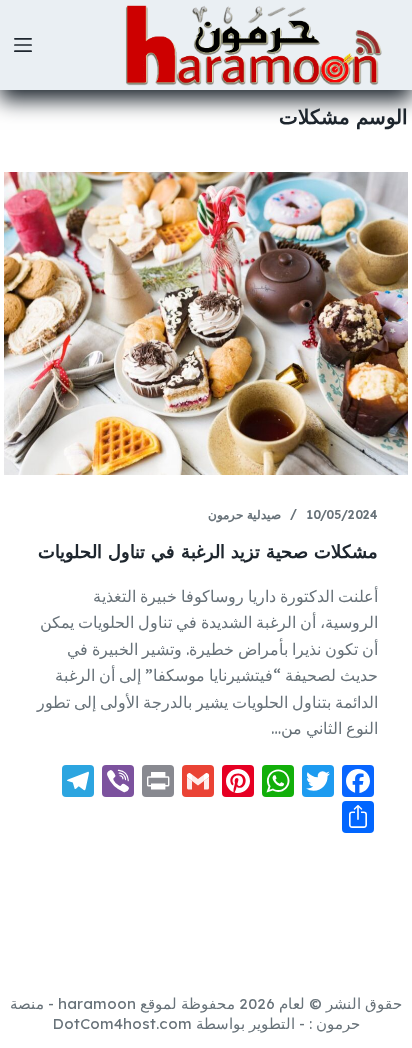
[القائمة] (23, 45)
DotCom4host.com (122, 1023)
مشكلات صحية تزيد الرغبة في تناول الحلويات (208, 551)
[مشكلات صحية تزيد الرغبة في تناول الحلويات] (206, 323)
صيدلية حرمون (244, 514)
